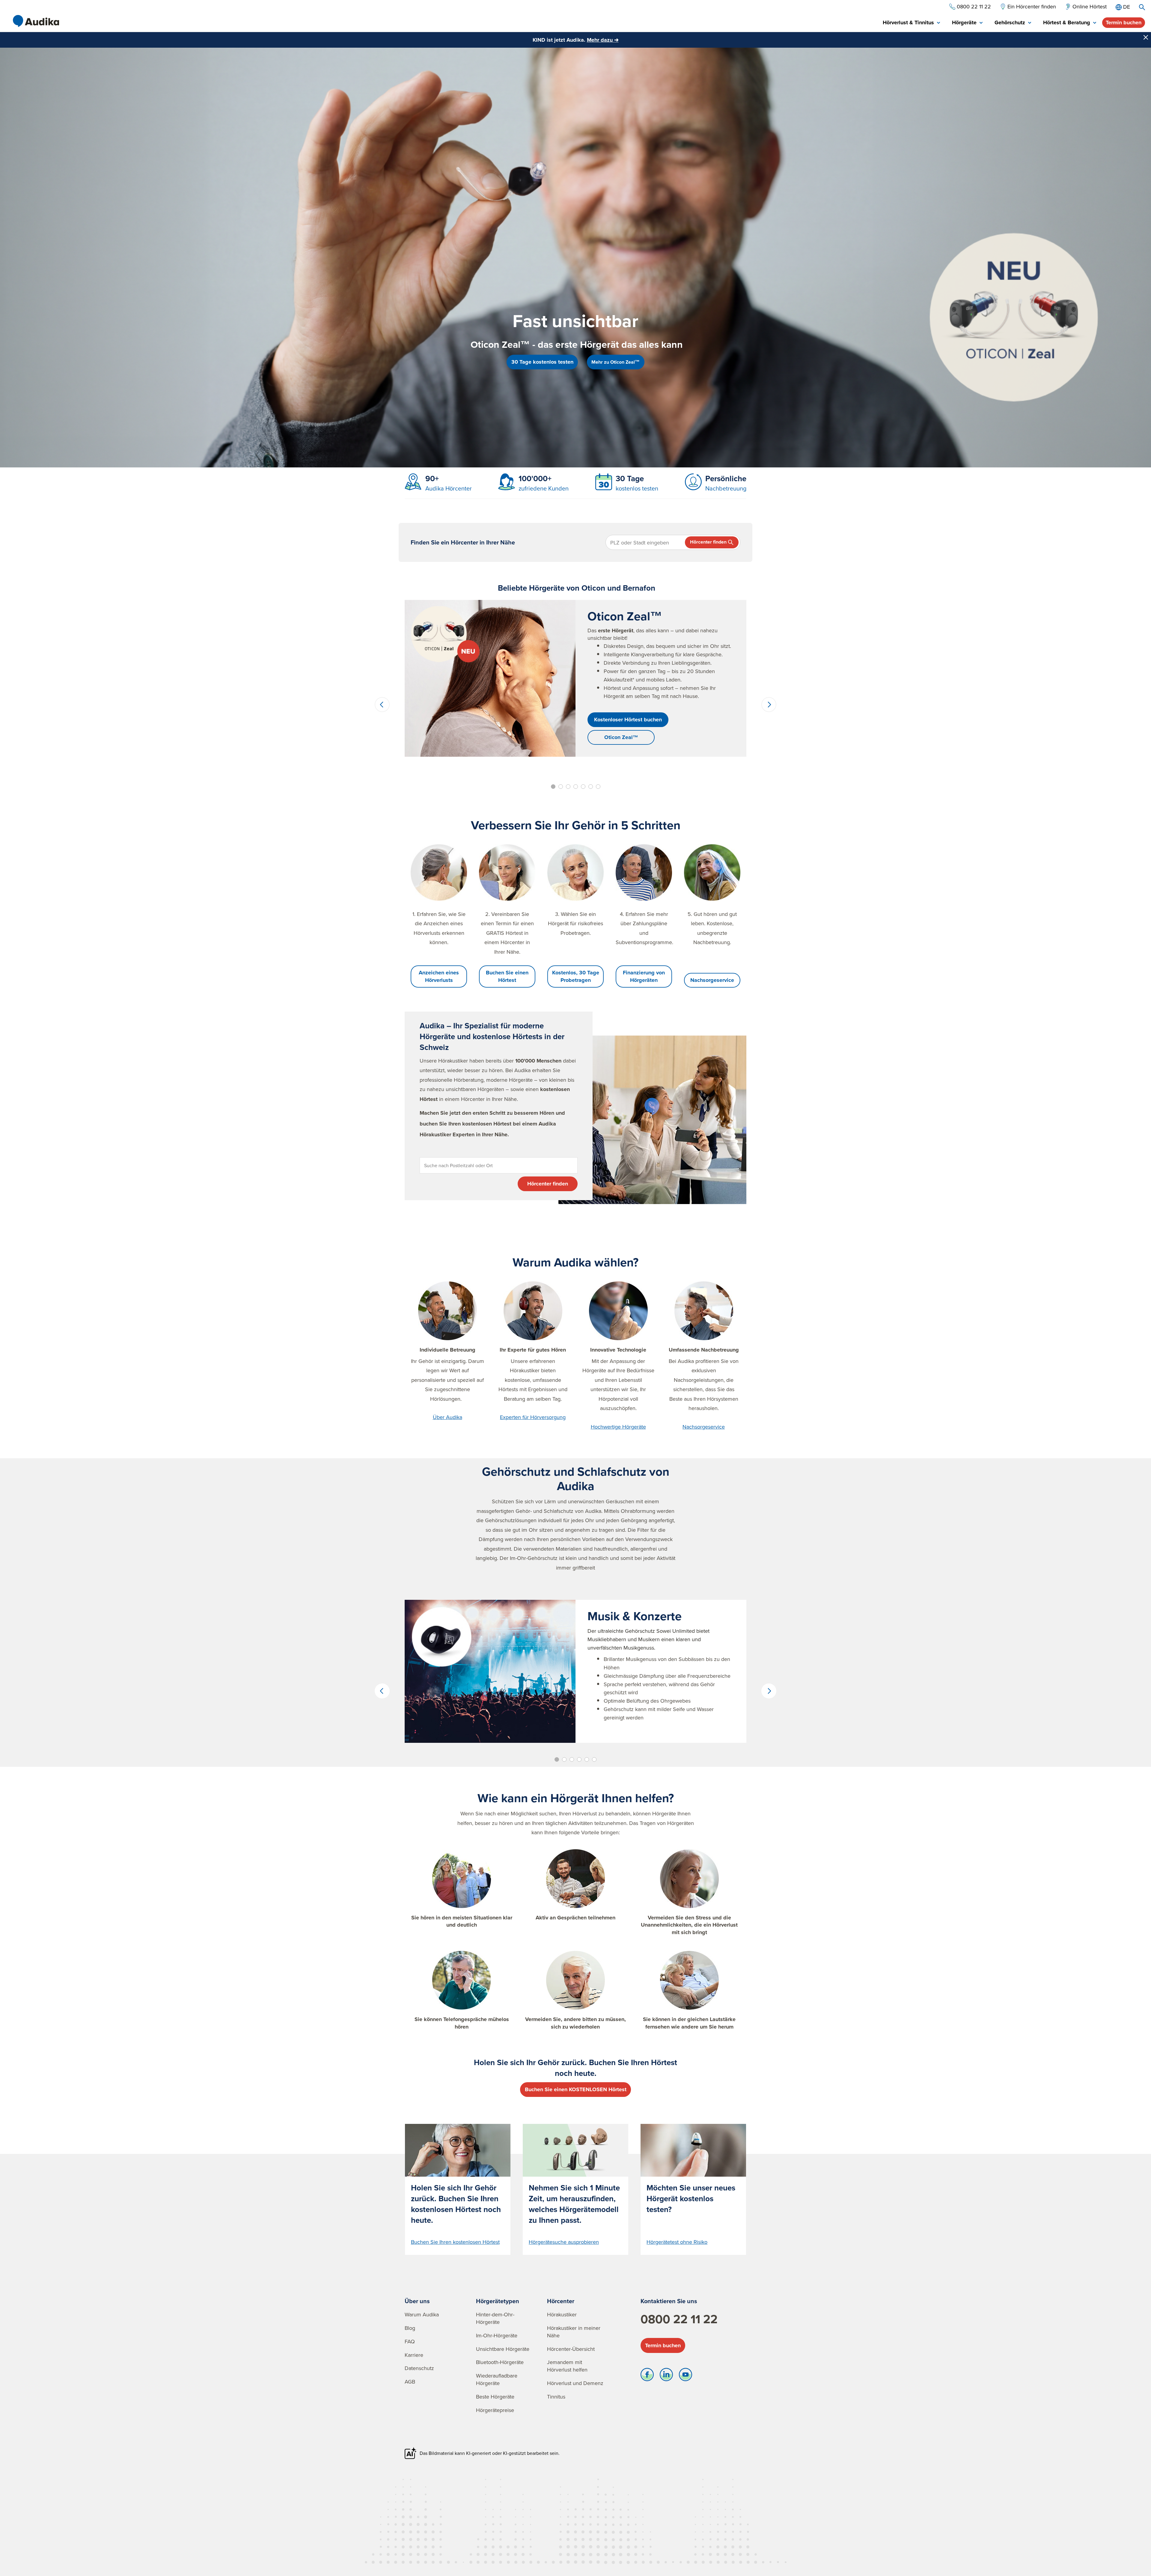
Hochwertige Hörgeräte (618, 1427)
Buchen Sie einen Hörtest (507, 976)
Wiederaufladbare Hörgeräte (497, 2379)
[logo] (36, 21)
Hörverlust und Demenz (575, 2383)
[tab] (911, 23)
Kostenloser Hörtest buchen (628, 720)
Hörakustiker (562, 2314)
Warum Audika (422, 2314)
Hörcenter (561, 2301)
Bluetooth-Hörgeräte (500, 2362)
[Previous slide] (382, 705)
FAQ (410, 2341)
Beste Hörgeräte (495, 2397)
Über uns (417, 2301)
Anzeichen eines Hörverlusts (439, 976)
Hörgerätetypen (498, 2301)
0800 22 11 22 (679, 2319)
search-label (1142, 7)
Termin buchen (1124, 22)
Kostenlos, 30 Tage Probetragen (576, 976)
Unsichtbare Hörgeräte (503, 2349)
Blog (410, 2328)
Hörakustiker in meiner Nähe (574, 2332)
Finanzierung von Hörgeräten (644, 976)
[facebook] (647, 2376)
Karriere (414, 2355)
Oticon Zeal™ (621, 737)
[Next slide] (769, 705)
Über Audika (448, 1417)
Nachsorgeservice (712, 980)
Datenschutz (419, 2368)
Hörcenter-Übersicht (571, 2349)
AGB (410, 2382)
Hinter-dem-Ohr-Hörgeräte (495, 2318)
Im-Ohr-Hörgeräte (497, 2335)
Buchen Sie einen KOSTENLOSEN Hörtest (576, 2089)
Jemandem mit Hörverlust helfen (567, 2366)
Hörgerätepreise (495, 2410)
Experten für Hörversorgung (533, 1417)
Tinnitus (556, 2397)
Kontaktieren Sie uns (669, 2301)
